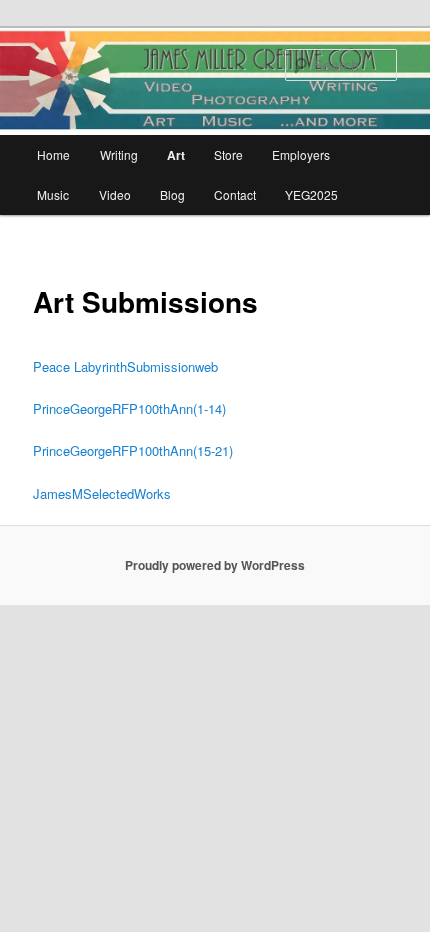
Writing (119, 154)
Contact (235, 194)
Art (176, 155)
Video (115, 194)
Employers (301, 154)
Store (228, 154)
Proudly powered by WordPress (215, 565)
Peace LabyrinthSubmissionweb (125, 366)
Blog (172, 194)
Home (53, 154)
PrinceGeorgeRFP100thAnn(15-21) (133, 450)
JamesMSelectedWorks (102, 493)
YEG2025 (311, 194)
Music (53, 194)
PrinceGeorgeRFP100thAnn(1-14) (129, 408)
